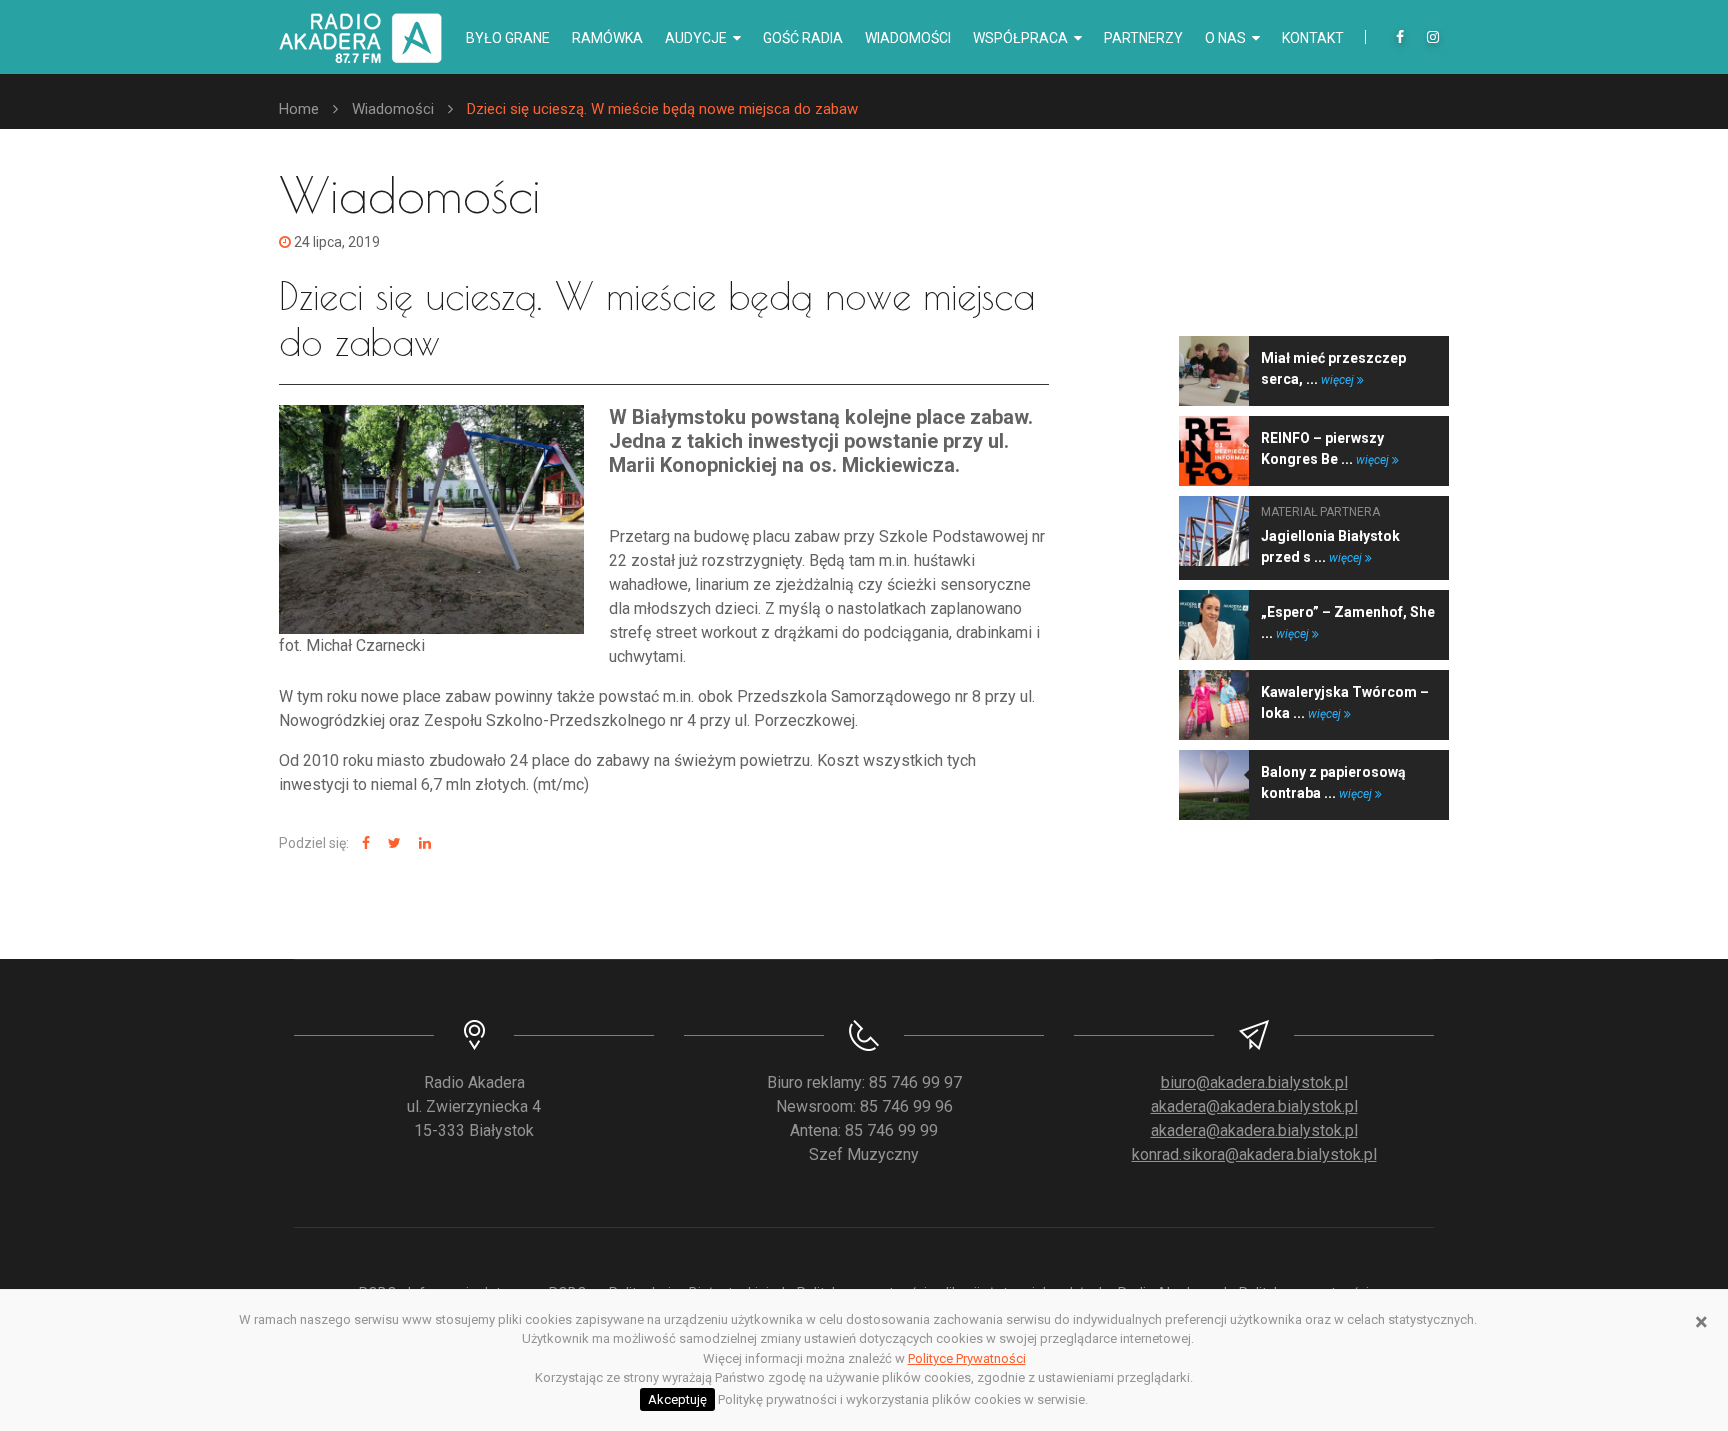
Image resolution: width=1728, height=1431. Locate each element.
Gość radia (803, 38)
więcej (1339, 380)
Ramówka (607, 38)
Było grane (508, 38)
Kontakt (1313, 38)
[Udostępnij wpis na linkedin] (422, 843)
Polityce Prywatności (967, 1358)
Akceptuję (677, 1399)
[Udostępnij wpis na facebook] (363, 843)
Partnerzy (1143, 38)
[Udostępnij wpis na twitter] (392, 843)
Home (299, 109)
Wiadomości (908, 38)
